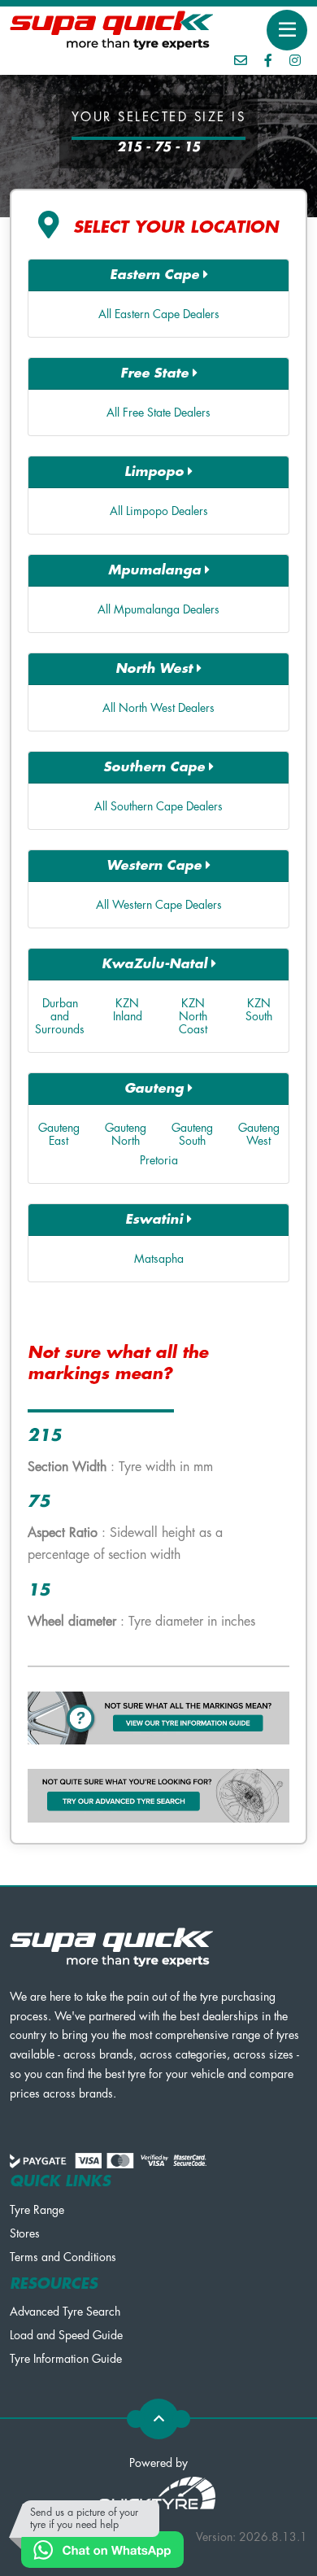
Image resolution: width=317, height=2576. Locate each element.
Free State (156, 373)
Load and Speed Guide (66, 2335)
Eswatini (156, 1220)
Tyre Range (37, 2210)
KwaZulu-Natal (156, 964)
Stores (25, 2233)
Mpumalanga (156, 570)
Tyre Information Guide (66, 2359)
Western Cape (156, 866)
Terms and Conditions (63, 2257)
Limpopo (156, 472)
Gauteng (156, 1089)
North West (156, 669)
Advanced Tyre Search (65, 2312)
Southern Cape (156, 767)
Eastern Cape (156, 275)
